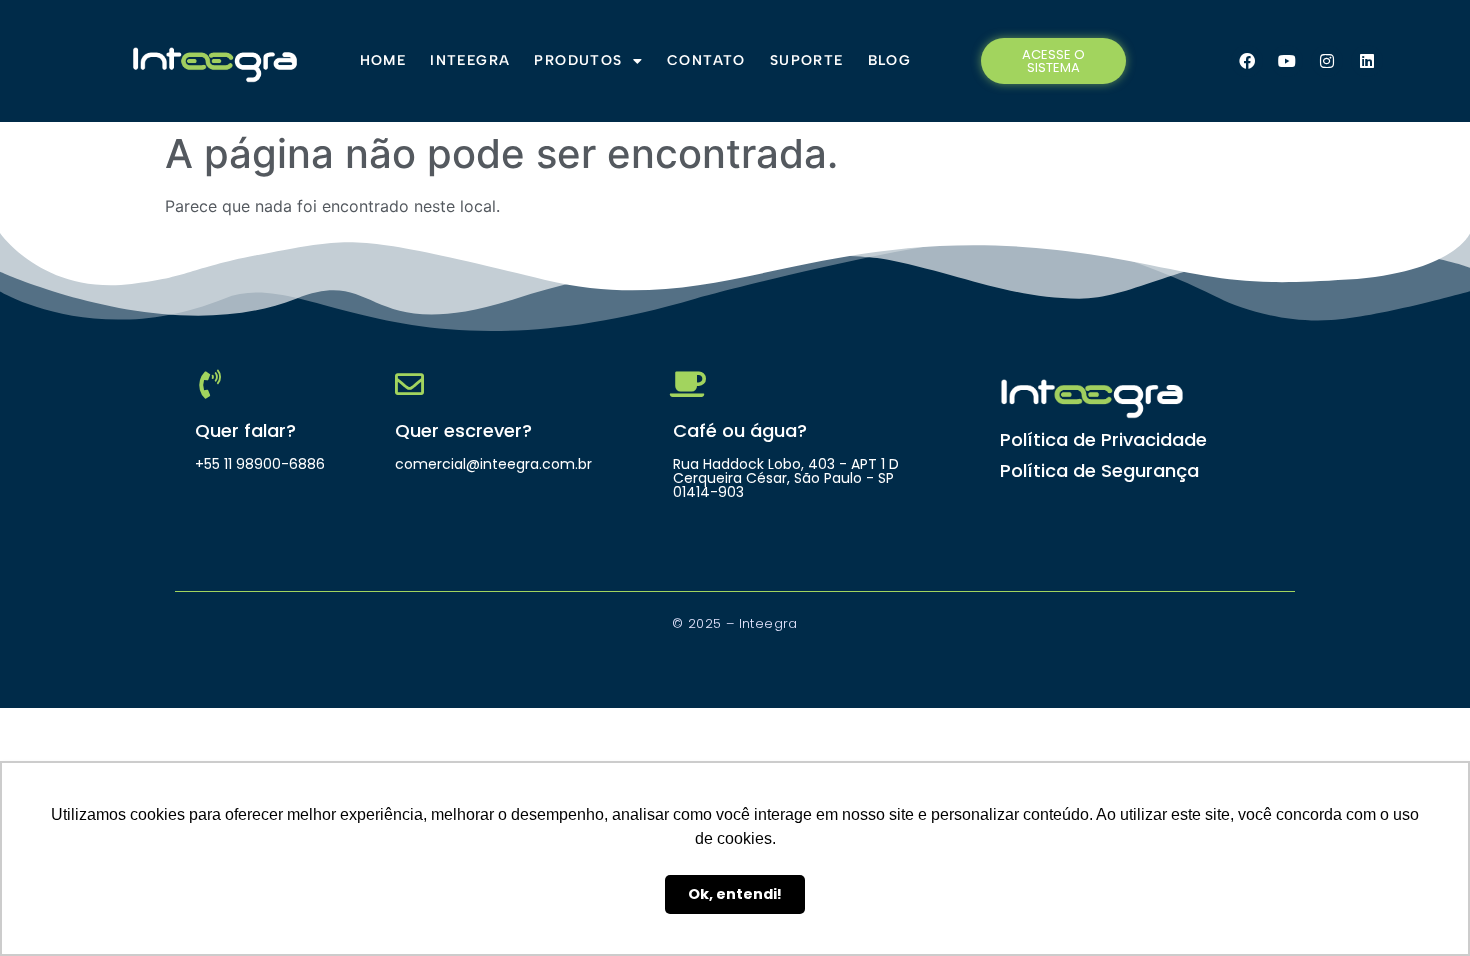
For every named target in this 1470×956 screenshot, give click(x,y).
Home (383, 60)
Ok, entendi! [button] (735, 894)
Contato (706, 60)
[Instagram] (1327, 61)
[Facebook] (1247, 61)
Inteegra (470, 60)
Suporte (807, 60)
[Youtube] (1287, 61)
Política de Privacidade (1103, 439)
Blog (890, 60)
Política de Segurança (1099, 470)
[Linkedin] (1367, 61)
